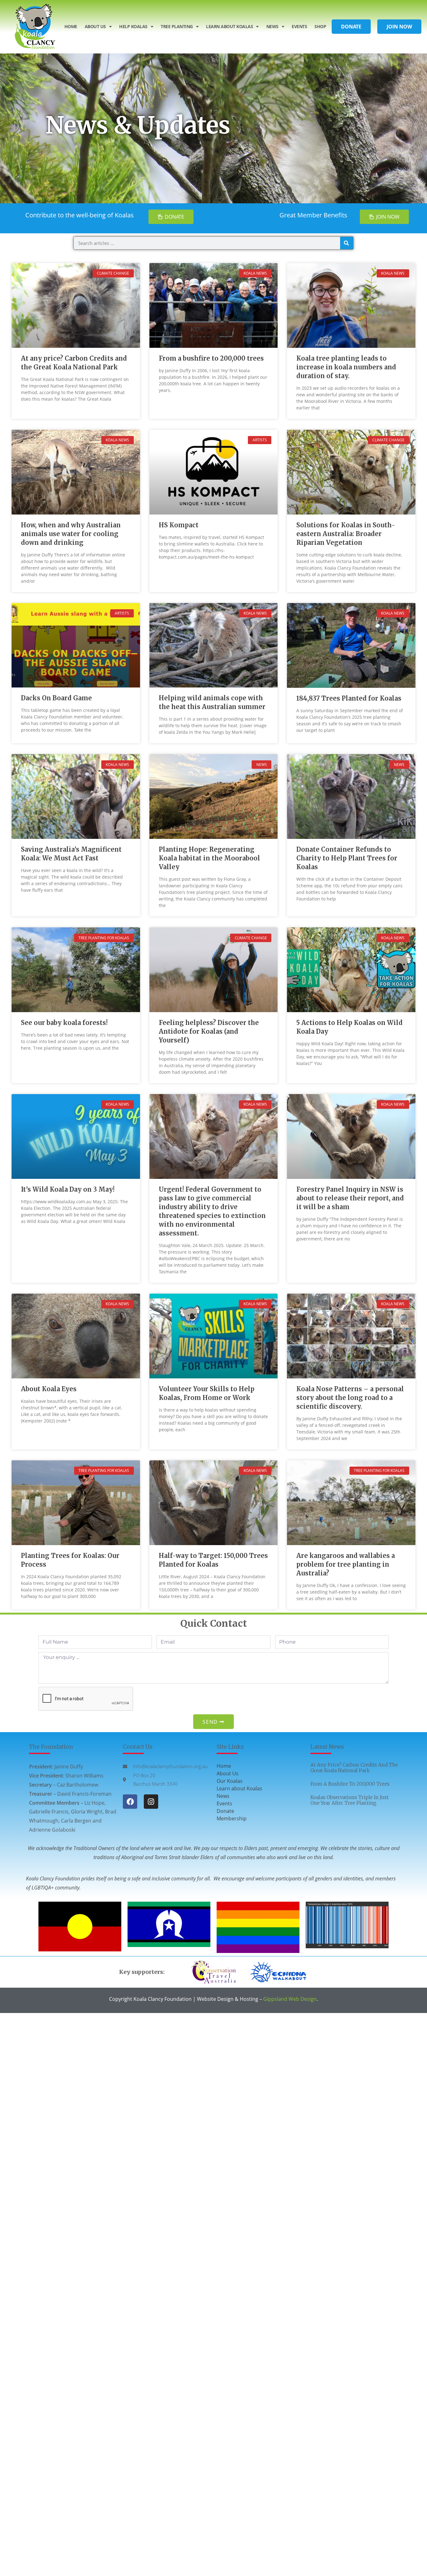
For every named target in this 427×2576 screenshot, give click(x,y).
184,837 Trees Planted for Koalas (349, 698)
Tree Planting (177, 26)
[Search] (347, 243)
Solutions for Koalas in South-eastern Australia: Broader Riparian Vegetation (346, 534)
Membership (232, 1818)
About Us (95, 26)
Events (299, 26)
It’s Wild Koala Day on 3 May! (68, 1189)
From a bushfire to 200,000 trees (211, 358)
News (272, 26)
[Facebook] (130, 1802)
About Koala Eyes (49, 1389)
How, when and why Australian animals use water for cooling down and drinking (71, 534)
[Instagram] (151, 1802)
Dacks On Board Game (56, 698)
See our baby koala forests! (64, 1023)
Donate (225, 1811)
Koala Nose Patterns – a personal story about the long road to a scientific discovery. (350, 1398)
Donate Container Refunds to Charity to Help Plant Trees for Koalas (347, 858)
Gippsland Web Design (290, 1999)
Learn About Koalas (229, 26)
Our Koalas (230, 1781)
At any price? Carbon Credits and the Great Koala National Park (354, 1768)
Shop (320, 26)
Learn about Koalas (239, 1788)
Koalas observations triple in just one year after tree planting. (349, 1800)
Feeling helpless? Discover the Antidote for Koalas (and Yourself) (209, 1031)
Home (71, 26)
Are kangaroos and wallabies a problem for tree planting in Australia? (346, 1564)
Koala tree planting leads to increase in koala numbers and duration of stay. (346, 367)
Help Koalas (133, 26)
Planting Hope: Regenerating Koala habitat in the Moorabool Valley (209, 858)
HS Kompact (179, 525)
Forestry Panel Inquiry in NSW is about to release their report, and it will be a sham (350, 1198)
